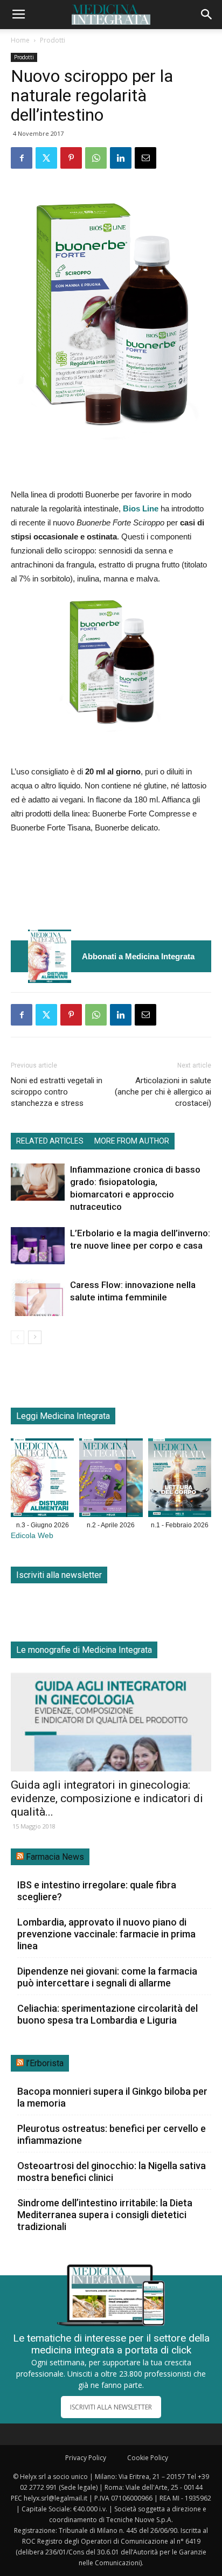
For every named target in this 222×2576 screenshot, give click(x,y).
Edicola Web (32, 1536)
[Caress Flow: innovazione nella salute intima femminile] (38, 1297)
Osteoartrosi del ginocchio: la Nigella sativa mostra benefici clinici (112, 2172)
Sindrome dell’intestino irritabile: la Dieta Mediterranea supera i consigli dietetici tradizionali (105, 2215)
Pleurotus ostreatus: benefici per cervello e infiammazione (112, 2134)
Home (20, 40)
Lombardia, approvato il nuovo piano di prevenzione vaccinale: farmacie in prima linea (106, 1934)
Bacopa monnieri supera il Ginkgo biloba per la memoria (112, 2097)
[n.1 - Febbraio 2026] (180, 1480)
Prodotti (53, 40)
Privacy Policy (86, 2458)
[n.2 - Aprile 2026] (111, 1480)
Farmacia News (55, 1857)
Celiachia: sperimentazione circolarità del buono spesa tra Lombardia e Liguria (107, 2014)
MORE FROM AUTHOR (132, 1141)
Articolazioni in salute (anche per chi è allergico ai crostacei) (163, 1092)
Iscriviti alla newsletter (59, 1575)
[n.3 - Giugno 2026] (50, 956)
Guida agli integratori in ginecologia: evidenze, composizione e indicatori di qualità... (107, 1798)
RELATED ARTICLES (50, 1141)
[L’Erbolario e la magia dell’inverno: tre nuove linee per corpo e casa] (38, 1246)
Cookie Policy (148, 2458)
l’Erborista (45, 2063)
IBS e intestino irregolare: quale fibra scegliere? (97, 1891)
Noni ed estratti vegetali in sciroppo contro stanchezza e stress (57, 1092)
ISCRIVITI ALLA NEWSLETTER (111, 2407)
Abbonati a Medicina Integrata (138, 956)
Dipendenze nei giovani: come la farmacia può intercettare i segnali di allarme (107, 1977)
